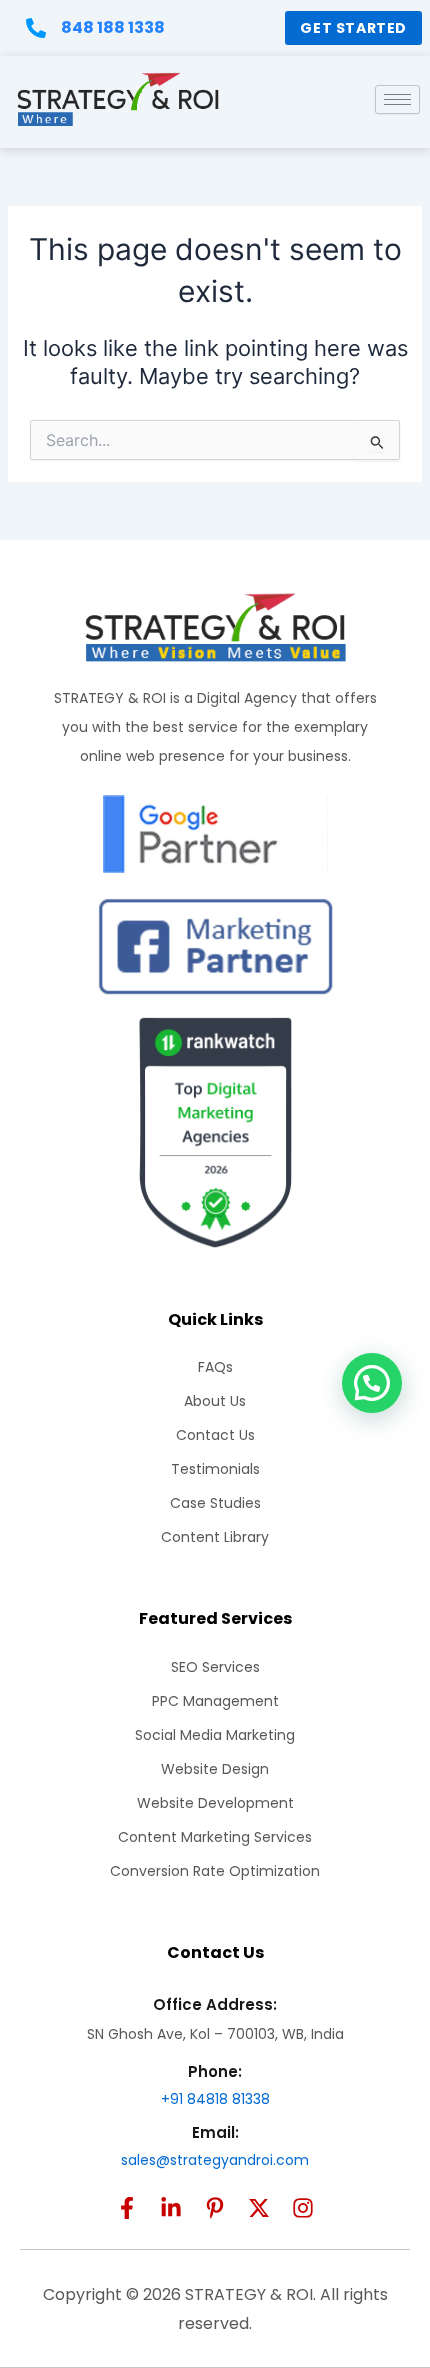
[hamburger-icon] (397, 99)
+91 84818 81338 (215, 2099)
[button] (372, 1383)
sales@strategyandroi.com (215, 2160)
